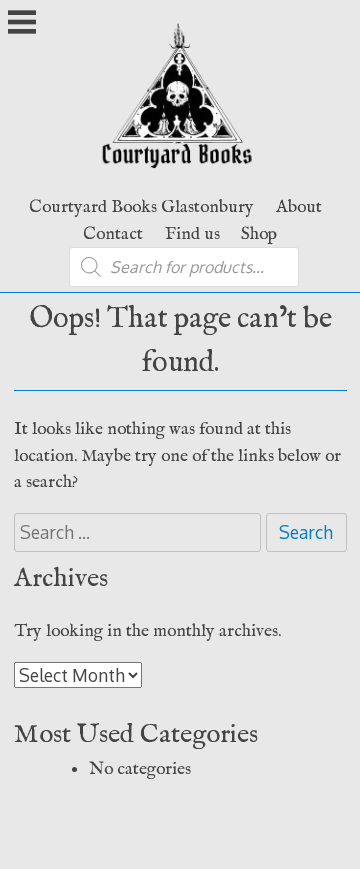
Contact (113, 234)
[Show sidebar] (22, 24)
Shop (259, 234)
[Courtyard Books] (180, 173)
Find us (192, 234)
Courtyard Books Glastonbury (141, 207)
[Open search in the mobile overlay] (184, 267)
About (299, 207)
